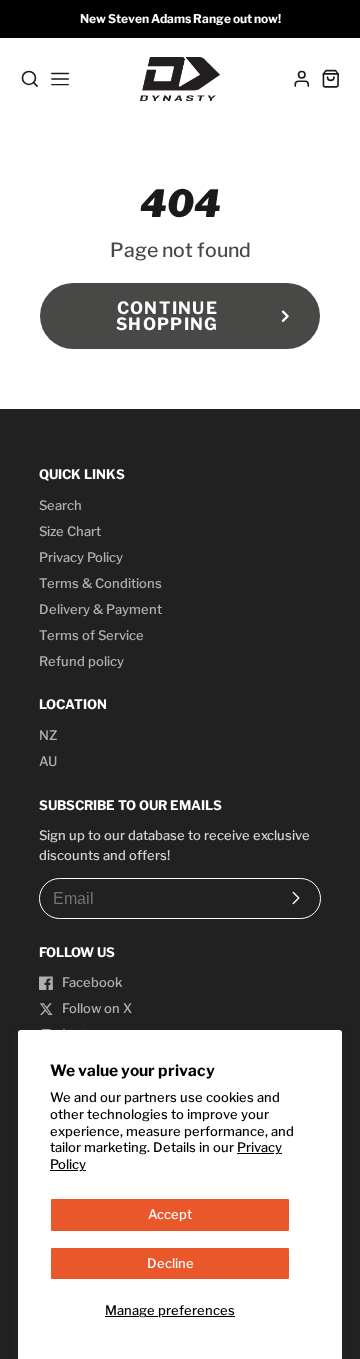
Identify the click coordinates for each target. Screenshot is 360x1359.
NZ (48, 735)
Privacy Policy (81, 557)
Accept (170, 1214)
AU (48, 761)
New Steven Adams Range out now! (180, 18)
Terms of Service (91, 635)
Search (60, 505)
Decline (170, 1263)
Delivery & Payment (100, 609)
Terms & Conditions (100, 583)
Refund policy (81, 661)
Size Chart (70, 531)
